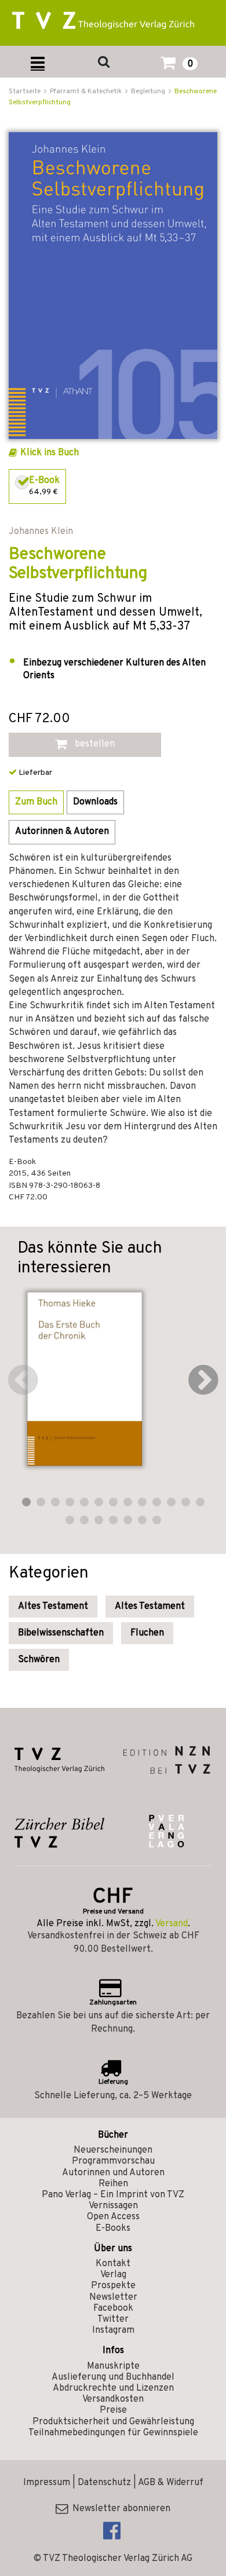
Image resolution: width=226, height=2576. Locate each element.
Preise (113, 2410)
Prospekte (113, 2286)
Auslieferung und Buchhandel (113, 2377)
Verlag (113, 2275)
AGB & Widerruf (171, 2483)
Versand (172, 1924)
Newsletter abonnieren (119, 2509)
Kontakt (113, 2264)
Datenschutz (104, 2483)
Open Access (113, 2217)
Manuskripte (113, 2366)
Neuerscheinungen (113, 2150)
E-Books (113, 2229)
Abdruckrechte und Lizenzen (113, 2388)
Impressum (47, 2483)
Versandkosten (113, 2399)
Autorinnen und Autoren (113, 2173)
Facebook (113, 2308)
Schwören (39, 1660)
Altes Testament (53, 1607)
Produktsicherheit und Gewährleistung (113, 2422)
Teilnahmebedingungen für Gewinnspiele (113, 2433)
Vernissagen (113, 2206)
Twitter (113, 2319)
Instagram (113, 2330)
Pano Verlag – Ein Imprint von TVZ (113, 2195)
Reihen (113, 2184)
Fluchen (147, 1633)
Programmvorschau (113, 2161)
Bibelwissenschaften (61, 1633)
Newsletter (113, 2297)
